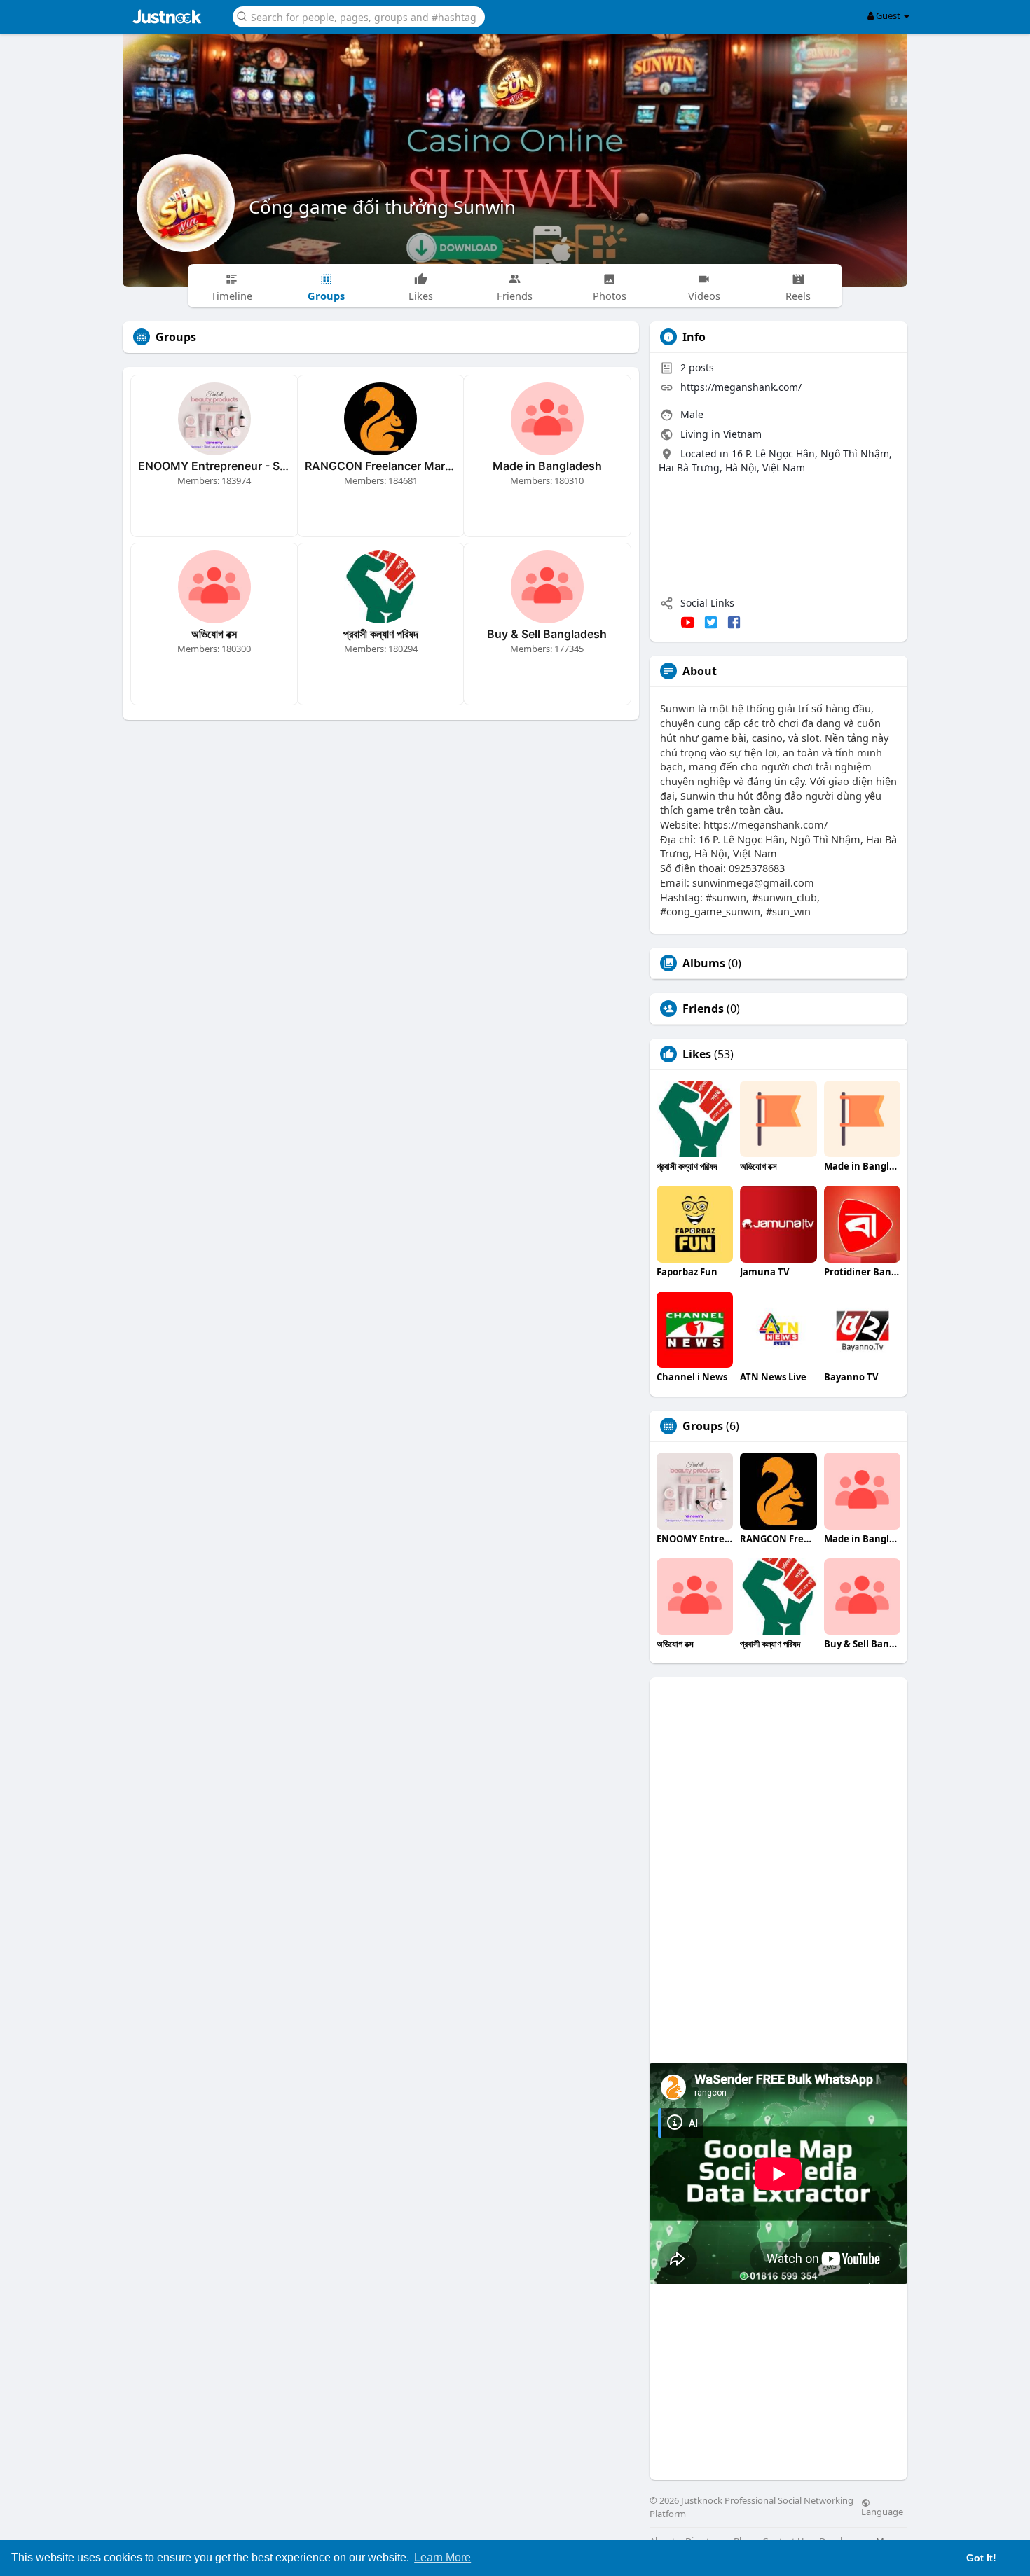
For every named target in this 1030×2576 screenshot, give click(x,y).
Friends (703, 1009)
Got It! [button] (981, 2558)
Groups (703, 1426)
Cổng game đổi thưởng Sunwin (382, 207)
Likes (697, 1054)
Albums (704, 963)
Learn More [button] (442, 2557)
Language (882, 2511)
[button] (359, 16)
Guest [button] (888, 15)
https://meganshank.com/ (741, 387)
